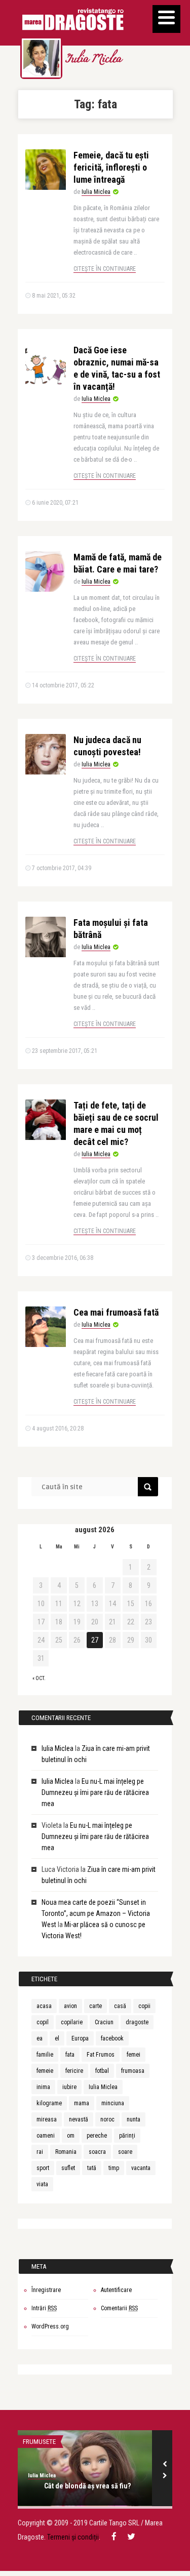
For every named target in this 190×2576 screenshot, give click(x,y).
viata (42, 2184)
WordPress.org (50, 2326)
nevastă (79, 2119)
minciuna (113, 2103)
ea (40, 2038)
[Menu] (166, 19)
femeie (45, 2071)
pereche (97, 2136)
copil (43, 2022)
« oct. (39, 1678)
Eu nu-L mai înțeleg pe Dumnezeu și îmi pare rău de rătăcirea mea (95, 1792)
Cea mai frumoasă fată (116, 1312)
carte (96, 2006)
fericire (74, 2071)
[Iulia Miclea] (41, 58)
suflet (68, 2168)
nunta (134, 2119)
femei (134, 2055)
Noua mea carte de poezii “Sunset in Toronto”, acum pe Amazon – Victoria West (96, 1913)
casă (120, 2006)
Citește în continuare (105, 269)
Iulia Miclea (93, 60)
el (57, 2038)
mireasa (47, 2119)
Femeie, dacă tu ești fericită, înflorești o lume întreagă (111, 167)
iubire (69, 2087)
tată (92, 2168)
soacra (97, 2152)
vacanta (141, 2168)
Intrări (44, 2308)
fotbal (102, 2071)
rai (40, 2152)
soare (125, 2152)
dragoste (137, 2022)
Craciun (104, 2022)
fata (70, 2055)
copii (144, 2006)
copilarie (72, 2022)
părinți (127, 2136)
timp (114, 2168)
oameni (46, 2136)
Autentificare (116, 2290)
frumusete (39, 2442)
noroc (107, 2119)
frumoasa (133, 2071)
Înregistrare (46, 2290)
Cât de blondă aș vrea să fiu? (87, 2486)
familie (45, 2055)
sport (43, 2168)
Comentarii (119, 2308)
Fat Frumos (101, 2055)
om (71, 2136)
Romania (66, 2152)
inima (43, 2087)
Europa (80, 2038)
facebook (112, 2038)
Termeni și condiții (73, 2537)
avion (70, 2006)
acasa (44, 2006)
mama (82, 2103)
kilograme (49, 2103)
